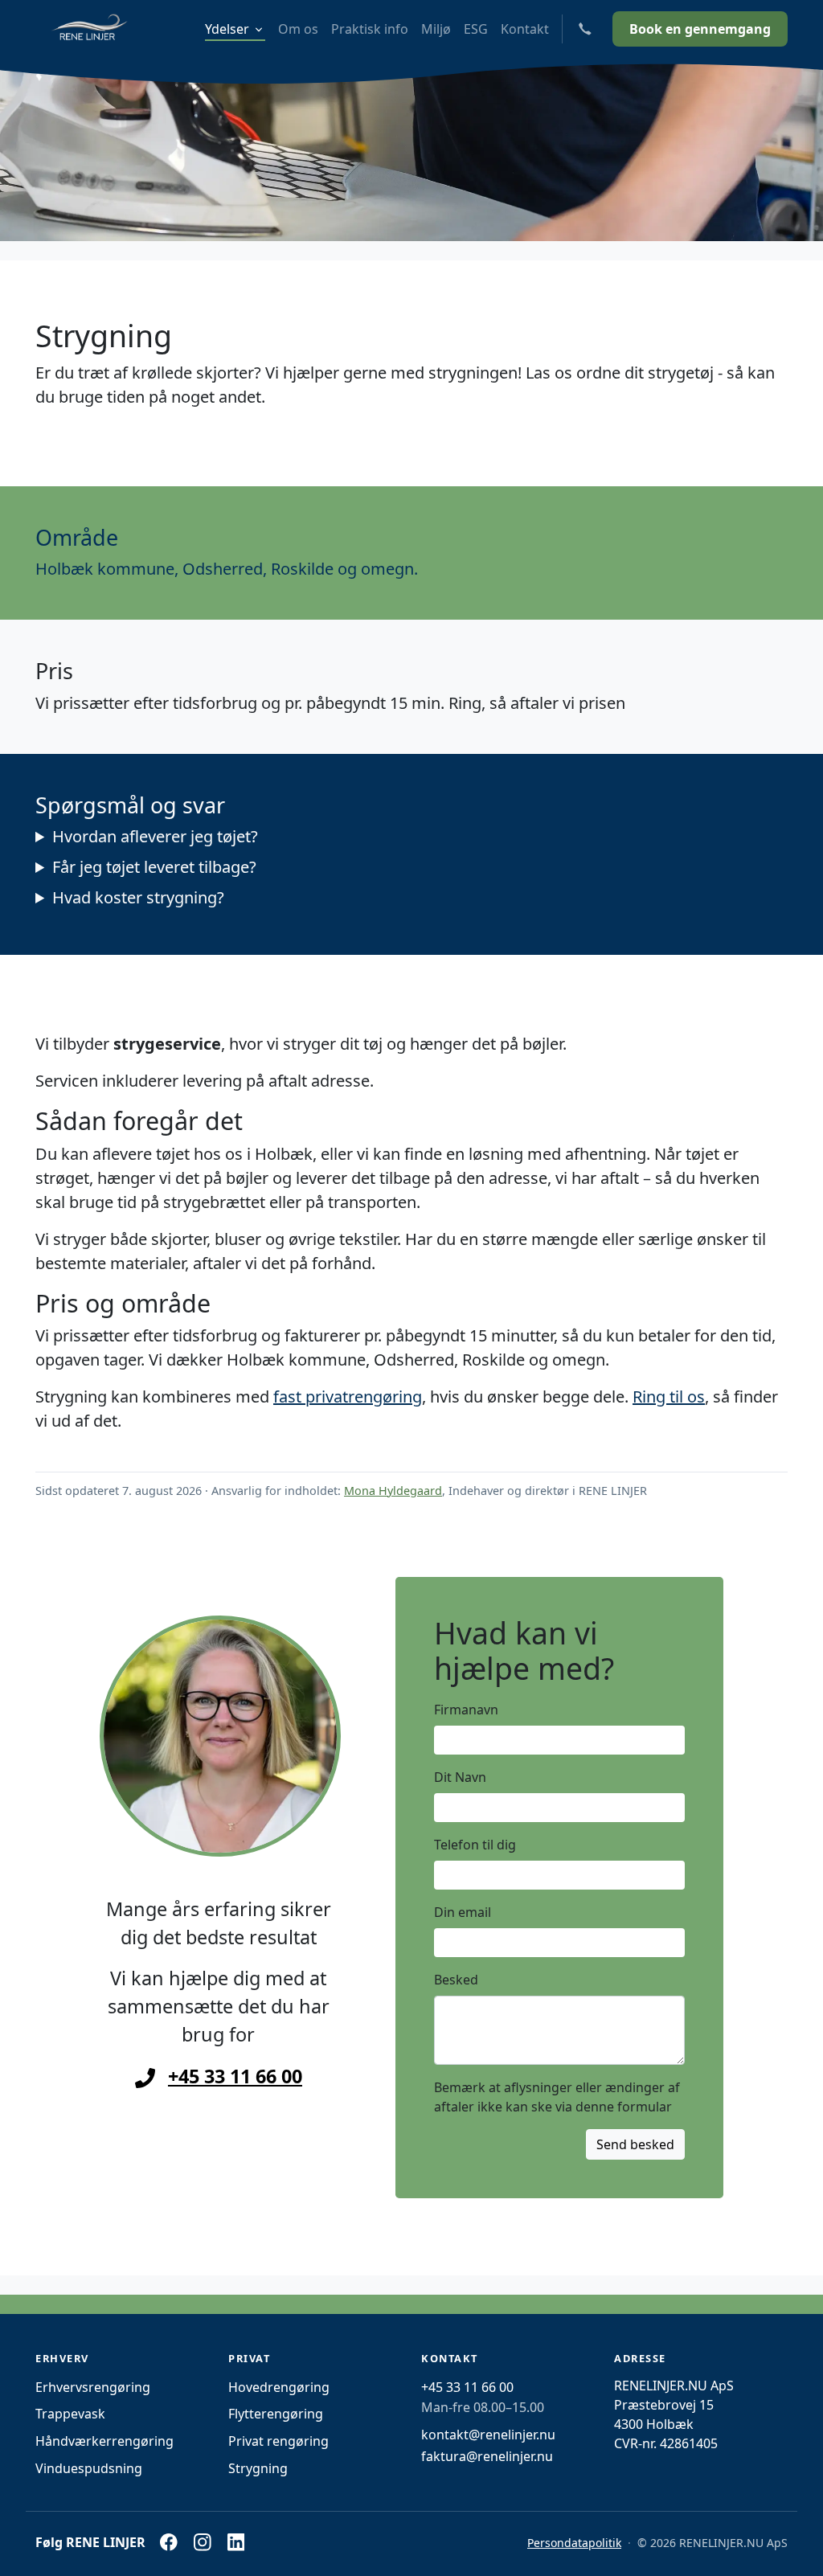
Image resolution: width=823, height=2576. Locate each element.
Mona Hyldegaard (393, 1491)
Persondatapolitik (574, 2543)
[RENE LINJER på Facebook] (169, 2542)
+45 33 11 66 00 (235, 2076)
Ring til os (669, 1397)
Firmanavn (466, 1710)
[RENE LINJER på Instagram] (203, 2542)
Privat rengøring (278, 2441)
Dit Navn (460, 1777)
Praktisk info (370, 29)
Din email (463, 1912)
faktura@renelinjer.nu (487, 2456)
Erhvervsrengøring (93, 2387)
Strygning (258, 2468)
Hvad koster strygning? (138, 897)
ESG (476, 29)
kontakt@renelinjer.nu (488, 2435)
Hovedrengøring (279, 2387)
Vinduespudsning (89, 2468)
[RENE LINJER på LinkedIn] (235, 2542)
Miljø (436, 29)
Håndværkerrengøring (104, 2441)
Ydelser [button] (227, 29)
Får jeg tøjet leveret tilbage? (154, 867)
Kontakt (525, 29)
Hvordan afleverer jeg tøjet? (155, 836)
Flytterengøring (276, 2414)
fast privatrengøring (348, 1397)
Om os (298, 29)
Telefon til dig (475, 1845)
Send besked (635, 2144)
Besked (456, 1980)
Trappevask (70, 2414)
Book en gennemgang (700, 29)
